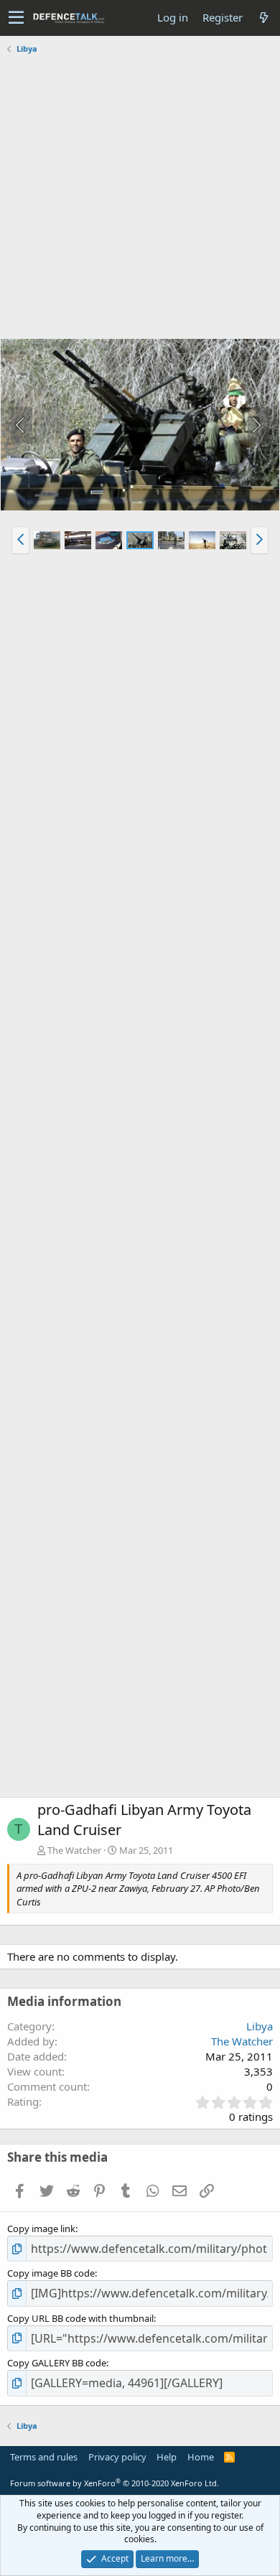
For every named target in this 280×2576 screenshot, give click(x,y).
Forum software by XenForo (115, 2483)
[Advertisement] (140, 198)
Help (167, 2457)
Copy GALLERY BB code (57, 2363)
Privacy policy (117, 2457)
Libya (260, 2026)
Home (201, 2457)
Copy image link (41, 2229)
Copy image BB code (51, 2273)
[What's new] (263, 18)
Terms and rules (44, 2457)
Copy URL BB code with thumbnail (80, 2318)
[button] (16, 18)
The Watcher (74, 1850)
